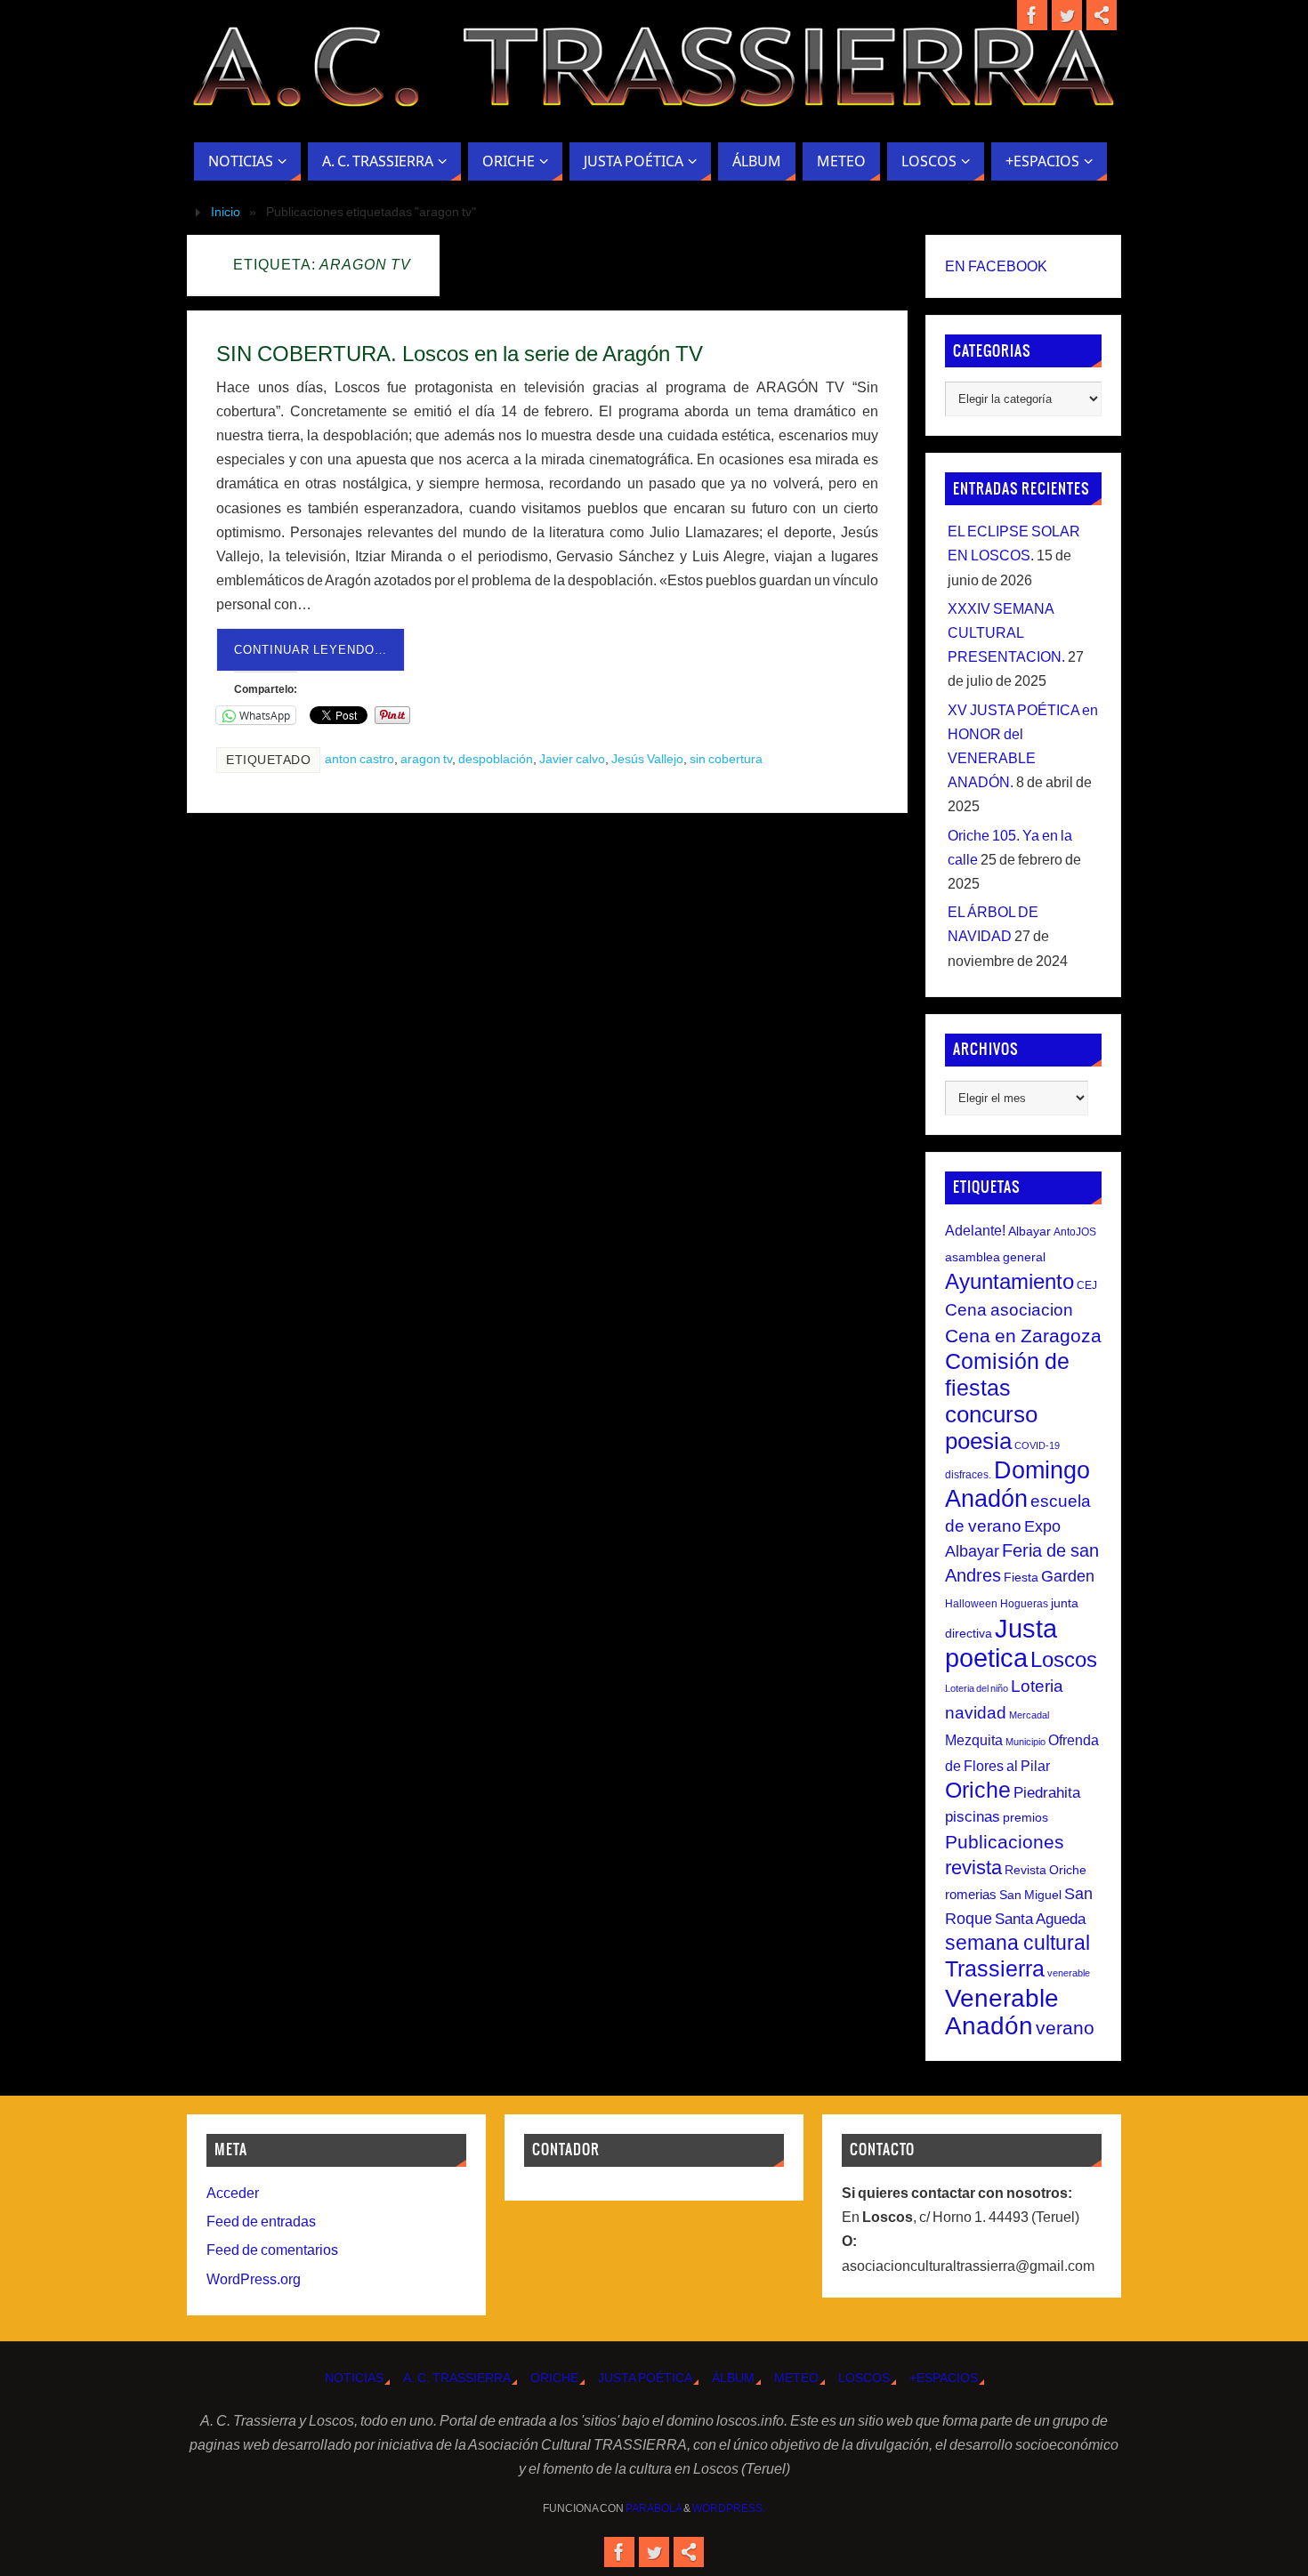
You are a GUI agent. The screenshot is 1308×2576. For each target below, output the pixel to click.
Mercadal (1029, 1715)
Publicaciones (1005, 1842)
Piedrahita (1047, 1793)
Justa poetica (1001, 1643)
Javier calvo (572, 759)
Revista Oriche (1046, 1870)
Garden (1068, 1576)
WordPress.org (254, 2279)
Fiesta (1021, 1577)
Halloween (971, 1604)
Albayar (1029, 1231)
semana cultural (1017, 1943)
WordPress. (729, 2508)
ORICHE (554, 2378)
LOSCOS (864, 2378)
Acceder (233, 2193)
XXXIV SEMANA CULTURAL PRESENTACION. (1006, 633)
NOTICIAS (354, 2378)
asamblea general (995, 1257)
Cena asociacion (1009, 1309)
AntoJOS (1075, 1232)
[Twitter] (1067, 15)
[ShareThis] (1102, 15)
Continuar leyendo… (311, 650)
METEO (796, 2378)
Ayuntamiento (1009, 1281)
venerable (1069, 1973)
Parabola (654, 2508)
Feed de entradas (261, 2222)
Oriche (978, 1790)
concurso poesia (991, 1428)
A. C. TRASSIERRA (457, 2378)
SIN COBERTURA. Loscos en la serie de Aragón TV (460, 354)
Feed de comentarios (272, 2250)
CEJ (1087, 1285)
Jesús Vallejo (647, 759)
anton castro (359, 759)
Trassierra (995, 1968)
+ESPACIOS (944, 2378)
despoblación (496, 759)
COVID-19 (1037, 1445)
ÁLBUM (733, 2378)
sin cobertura (726, 759)
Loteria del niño (977, 1688)
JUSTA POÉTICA (645, 2378)
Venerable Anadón (1002, 2012)
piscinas (973, 1817)
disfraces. (968, 1475)
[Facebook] (1032, 15)
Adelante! (975, 1230)
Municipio (1025, 1742)
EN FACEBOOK (996, 266)
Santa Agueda (1040, 1919)
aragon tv (426, 759)
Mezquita (974, 1740)
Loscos (1064, 1659)
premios (1025, 1817)
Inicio (226, 212)
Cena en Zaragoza (1023, 1336)
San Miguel (1030, 1895)
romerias (971, 1894)
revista (973, 1868)
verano (1065, 2028)
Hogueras (1024, 1604)
